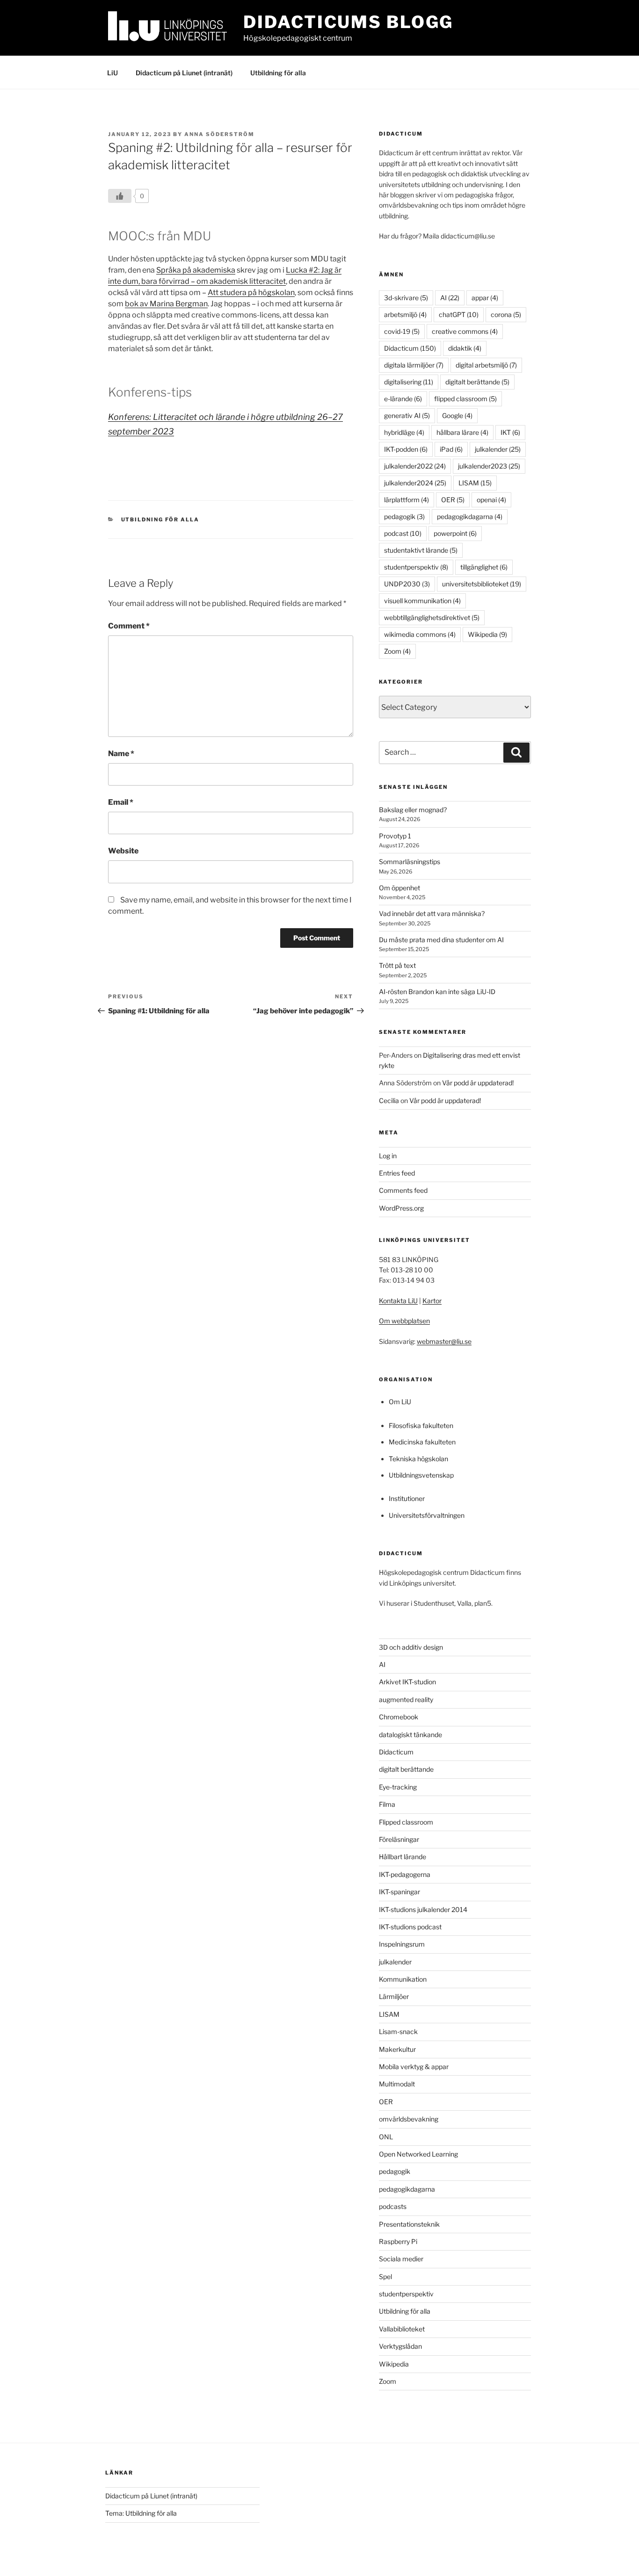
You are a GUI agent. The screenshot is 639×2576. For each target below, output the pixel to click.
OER (453, 500)
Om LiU (400, 1402)
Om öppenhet (399, 888)
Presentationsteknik (409, 2224)
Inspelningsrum (402, 1944)
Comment (129, 626)
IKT (510, 432)
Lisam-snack (398, 2031)
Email (121, 802)
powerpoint (455, 533)
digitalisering (409, 382)
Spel (385, 2277)
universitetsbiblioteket (482, 584)
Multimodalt (397, 2084)
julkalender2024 (415, 483)
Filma (387, 1804)
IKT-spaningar (399, 1892)
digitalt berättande (477, 382)
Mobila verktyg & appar (414, 2067)
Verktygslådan (400, 2346)
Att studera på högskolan (251, 292)
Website (123, 851)
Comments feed (403, 1190)
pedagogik (404, 516)
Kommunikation (403, 1979)
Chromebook (399, 1717)
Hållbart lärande (403, 1857)
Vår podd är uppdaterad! (478, 1083)
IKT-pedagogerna (405, 1874)
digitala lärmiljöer (414, 365)
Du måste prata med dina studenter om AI (441, 940)
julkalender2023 (489, 466)
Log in (388, 1156)
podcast (403, 533)
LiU (113, 73)
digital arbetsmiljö (486, 365)
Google (457, 415)
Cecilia (389, 1100)
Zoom (397, 651)
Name (121, 754)
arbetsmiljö (405, 314)
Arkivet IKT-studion (407, 1682)
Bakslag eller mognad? (413, 810)
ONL (386, 2137)
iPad (451, 449)
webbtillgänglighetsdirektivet (432, 617)
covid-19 (402, 331)
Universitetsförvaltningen (427, 1515)
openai (491, 500)
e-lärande (403, 399)
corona (506, 314)
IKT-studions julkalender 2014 (423, 1909)
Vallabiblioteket (402, 2329)
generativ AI (407, 415)
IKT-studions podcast (410, 1927)
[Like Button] (120, 196)
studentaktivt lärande (421, 550)
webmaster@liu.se (444, 1341)
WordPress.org (401, 1208)
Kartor (432, 1301)
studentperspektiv (416, 567)
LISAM (475, 483)
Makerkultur (397, 2049)
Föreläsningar (399, 1839)
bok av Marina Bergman (166, 304)
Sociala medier (401, 2259)
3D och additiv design (411, 1647)
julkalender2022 (415, 466)
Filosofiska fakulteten (421, 1425)
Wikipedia (487, 634)
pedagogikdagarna (470, 516)
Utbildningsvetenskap (421, 1475)
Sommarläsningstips (410, 862)
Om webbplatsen (404, 1321)
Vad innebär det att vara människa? (432, 913)
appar (485, 298)
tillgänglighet (484, 567)
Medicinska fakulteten (422, 1442)
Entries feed (397, 1173)
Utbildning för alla (278, 73)
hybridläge (404, 432)
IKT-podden (406, 449)
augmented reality (406, 1699)
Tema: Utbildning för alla (141, 2513)
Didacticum (410, 348)
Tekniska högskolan (418, 1459)
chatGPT (459, 314)
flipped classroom (465, 399)
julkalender (498, 449)
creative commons (465, 331)
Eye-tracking (398, 1787)
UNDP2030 (407, 584)
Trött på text (397, 965)
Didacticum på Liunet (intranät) (184, 73)
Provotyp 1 (395, 836)
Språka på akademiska (196, 270)
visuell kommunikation (422, 601)
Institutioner (407, 1498)
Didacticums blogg (348, 22)
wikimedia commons (420, 634)
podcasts (393, 2206)
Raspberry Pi (398, 2241)
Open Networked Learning (418, 2154)
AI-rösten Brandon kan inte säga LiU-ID (437, 992)
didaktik (465, 348)
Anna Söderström (219, 134)
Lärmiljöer (394, 1996)
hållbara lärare (462, 432)
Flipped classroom (406, 1822)
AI (450, 298)
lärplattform (407, 500)
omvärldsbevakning (409, 2119)
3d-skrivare (406, 298)
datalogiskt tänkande (410, 1735)
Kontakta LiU (398, 1301)
